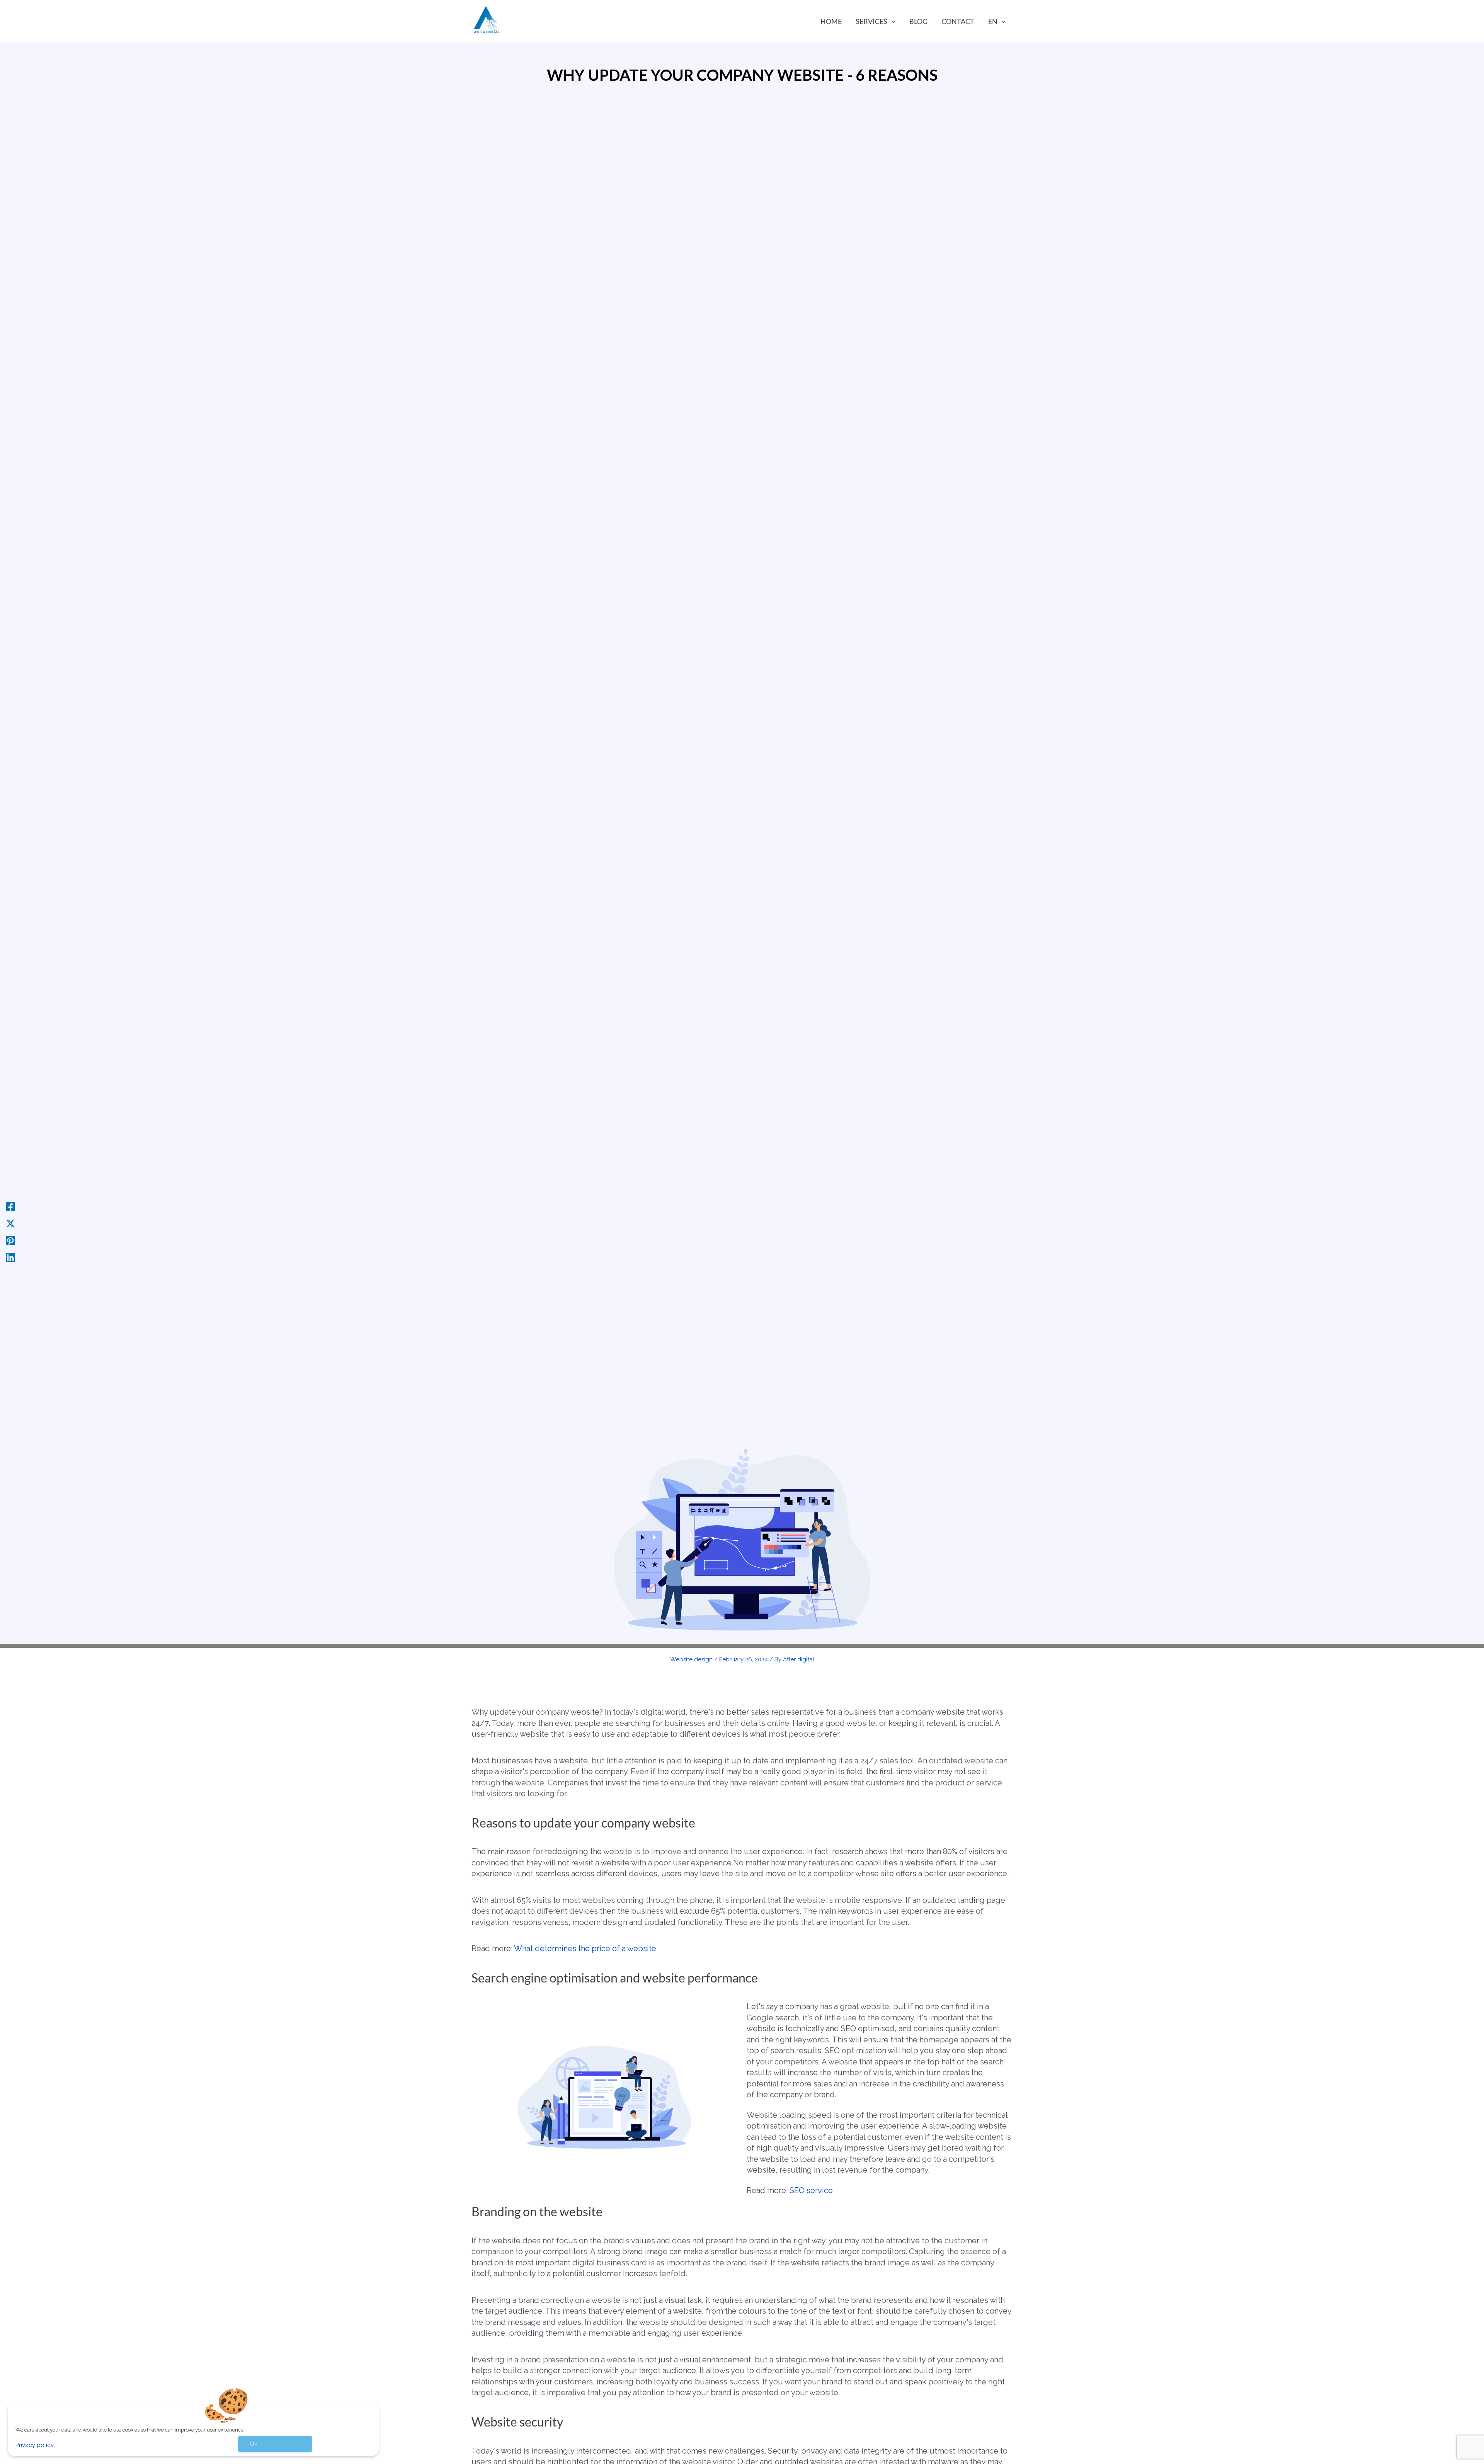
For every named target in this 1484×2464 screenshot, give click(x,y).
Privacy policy (35, 2445)
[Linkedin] (10, 1258)
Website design (691, 1659)
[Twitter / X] (10, 1223)
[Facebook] (10, 1206)
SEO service (811, 2190)
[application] (891, 21)
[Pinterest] (10, 1241)
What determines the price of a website (585, 1948)
